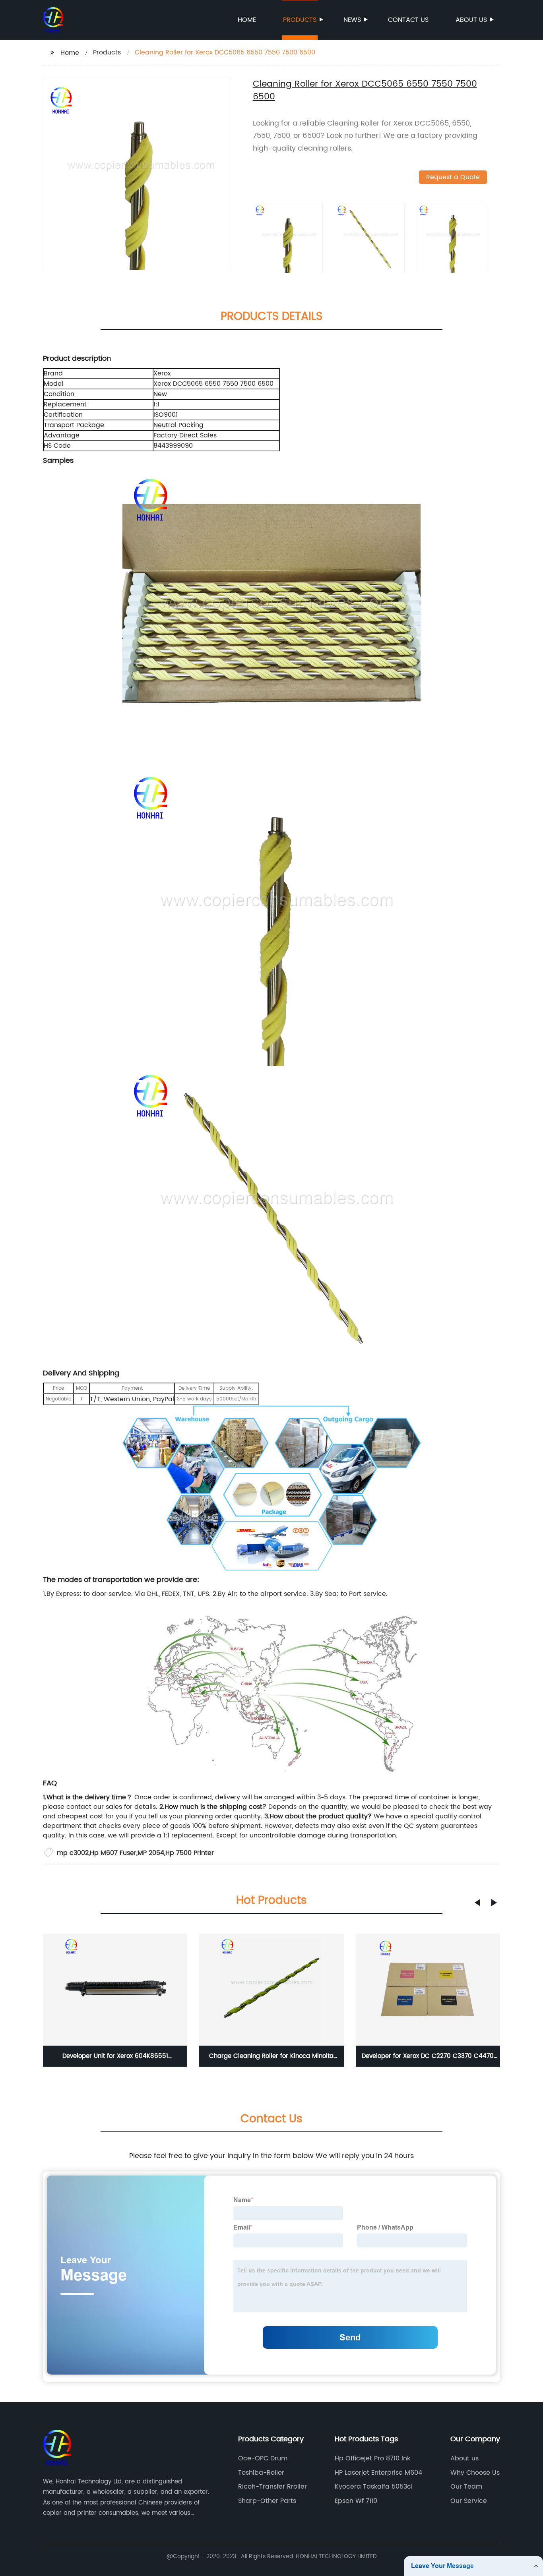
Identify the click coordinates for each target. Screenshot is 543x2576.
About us (471, 20)
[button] (477, 1903)
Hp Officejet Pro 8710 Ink (372, 2458)
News (352, 20)
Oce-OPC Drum (263, 2458)
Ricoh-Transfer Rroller (272, 2487)
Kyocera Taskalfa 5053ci (374, 2487)
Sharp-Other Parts (267, 2501)
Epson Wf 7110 (356, 2501)
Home (247, 20)
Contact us (408, 20)
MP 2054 (151, 1853)
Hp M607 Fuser (113, 1853)
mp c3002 (73, 1853)
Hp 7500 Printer (190, 1853)
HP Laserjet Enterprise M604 (378, 2473)
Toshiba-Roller (261, 2473)
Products (300, 20)
